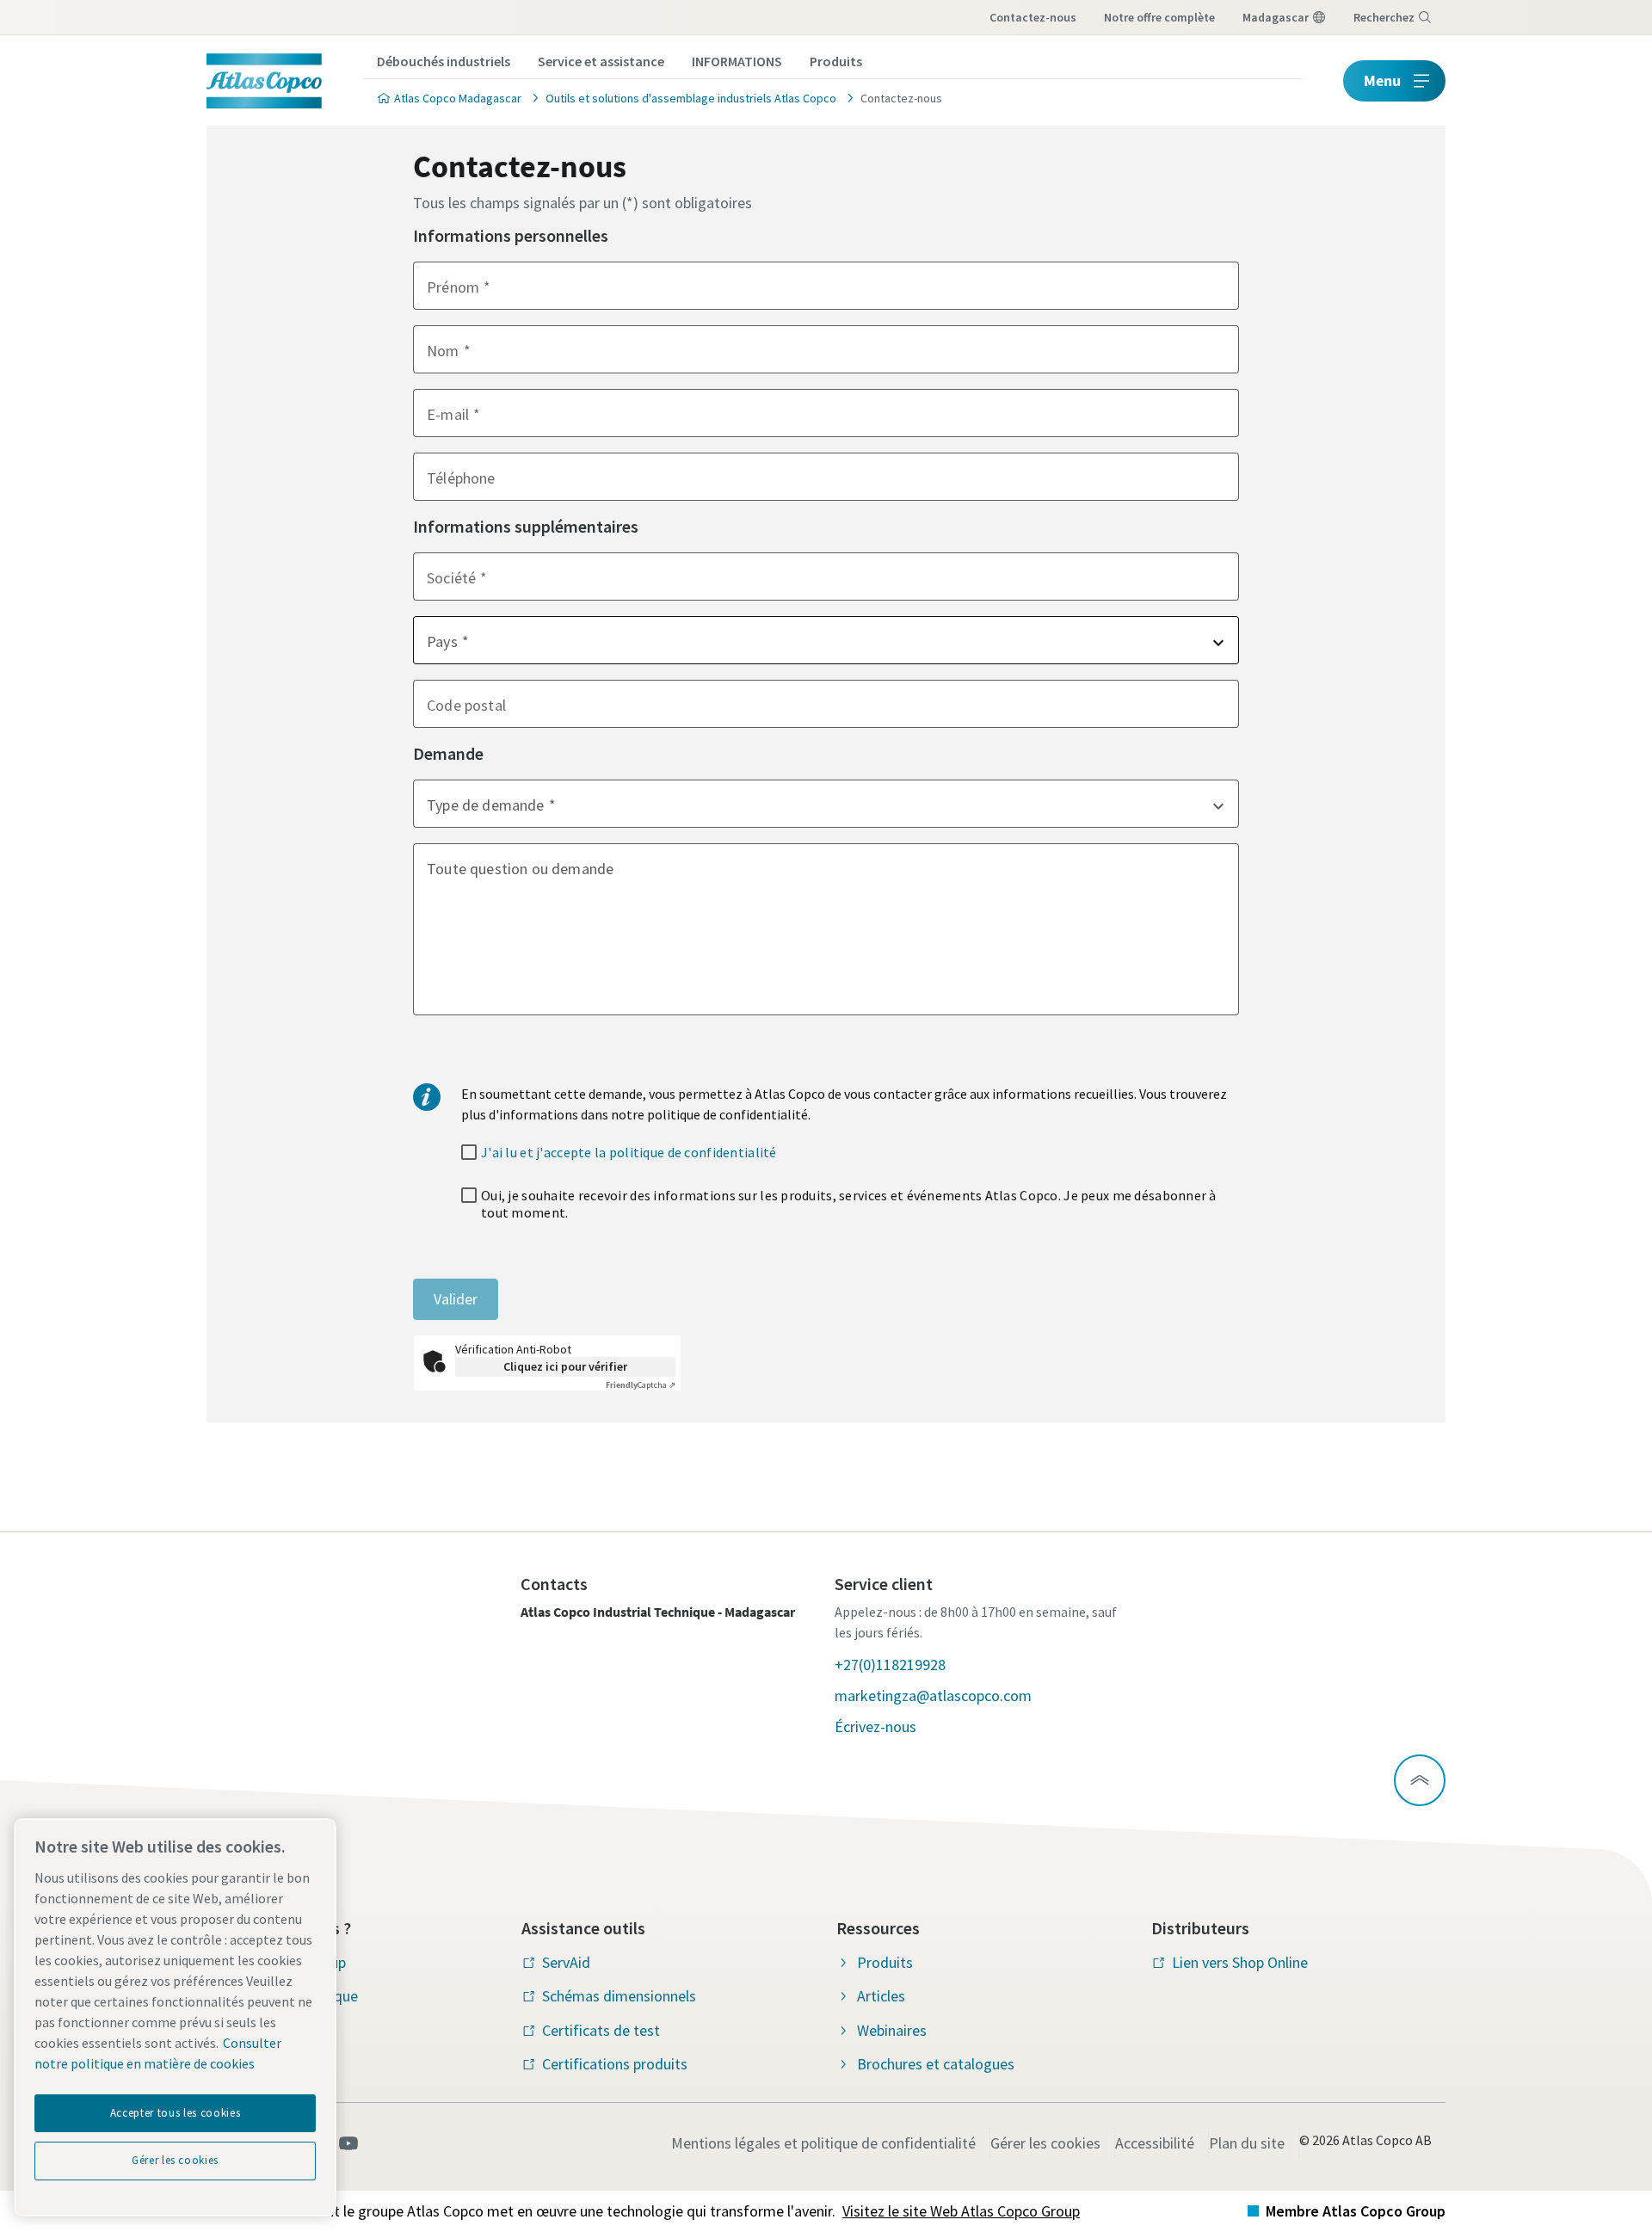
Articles (881, 1996)
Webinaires (892, 2030)
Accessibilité (1155, 2143)
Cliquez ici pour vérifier (565, 1366)
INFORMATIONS (737, 61)
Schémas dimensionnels (619, 1996)
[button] (826, 640)
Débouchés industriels (444, 61)
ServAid (566, 1962)
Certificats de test (601, 2030)
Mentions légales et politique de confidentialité (823, 2143)
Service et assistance (601, 61)
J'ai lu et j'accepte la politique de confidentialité (629, 1152)
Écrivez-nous (875, 1726)
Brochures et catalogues (936, 2064)
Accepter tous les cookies (175, 2113)
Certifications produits (615, 2064)
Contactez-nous (1033, 17)
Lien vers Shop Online (1240, 1962)
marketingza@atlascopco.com (933, 1696)
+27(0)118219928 (890, 1665)
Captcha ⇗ (641, 1385)
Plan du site (1247, 2143)
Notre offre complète (1159, 17)
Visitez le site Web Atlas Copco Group (961, 2211)
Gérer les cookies (1045, 2143)
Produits (836, 61)
